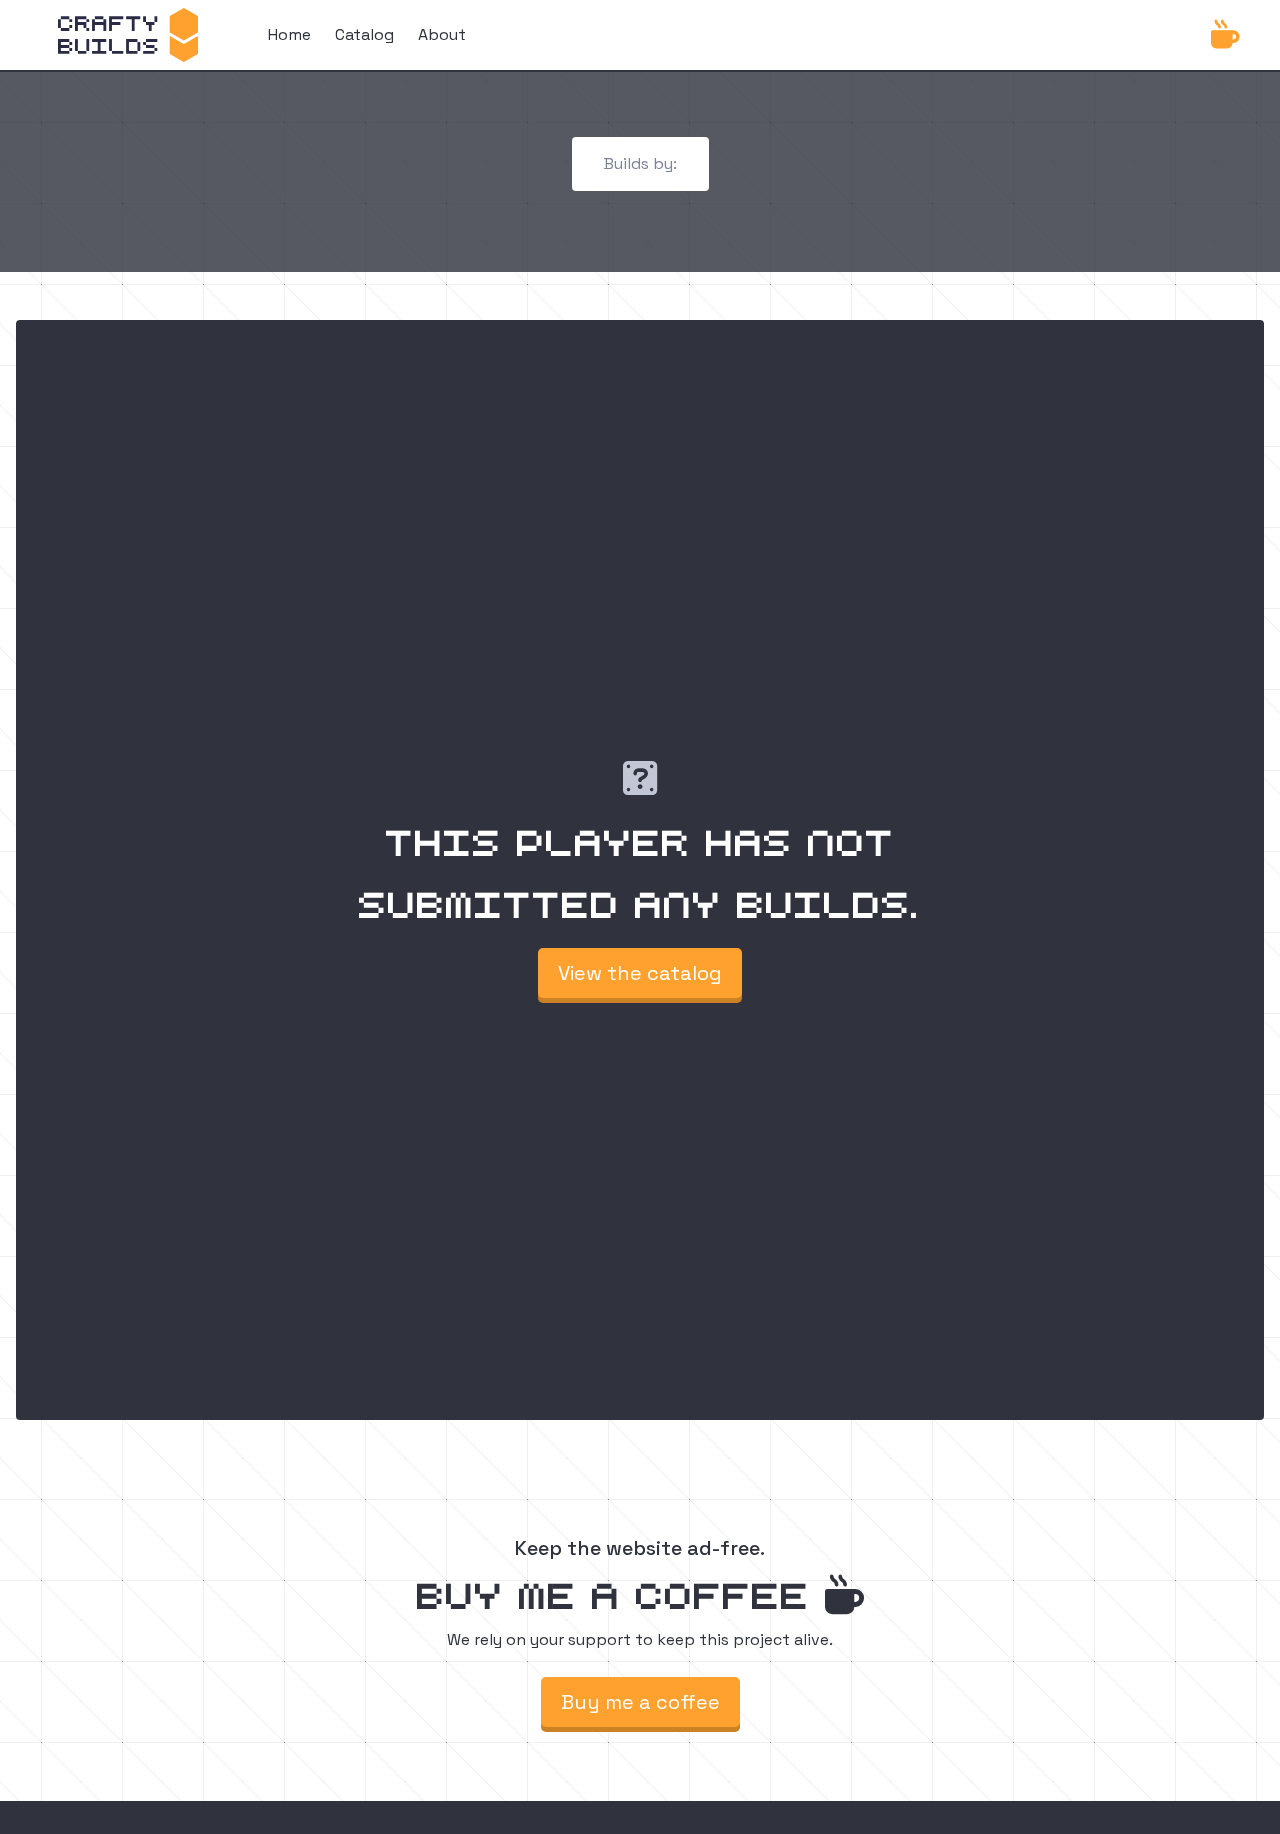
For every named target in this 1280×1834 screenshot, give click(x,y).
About (442, 34)
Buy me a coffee (640, 1702)
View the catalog (640, 973)
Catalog (364, 34)
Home (289, 34)
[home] (128, 35)
